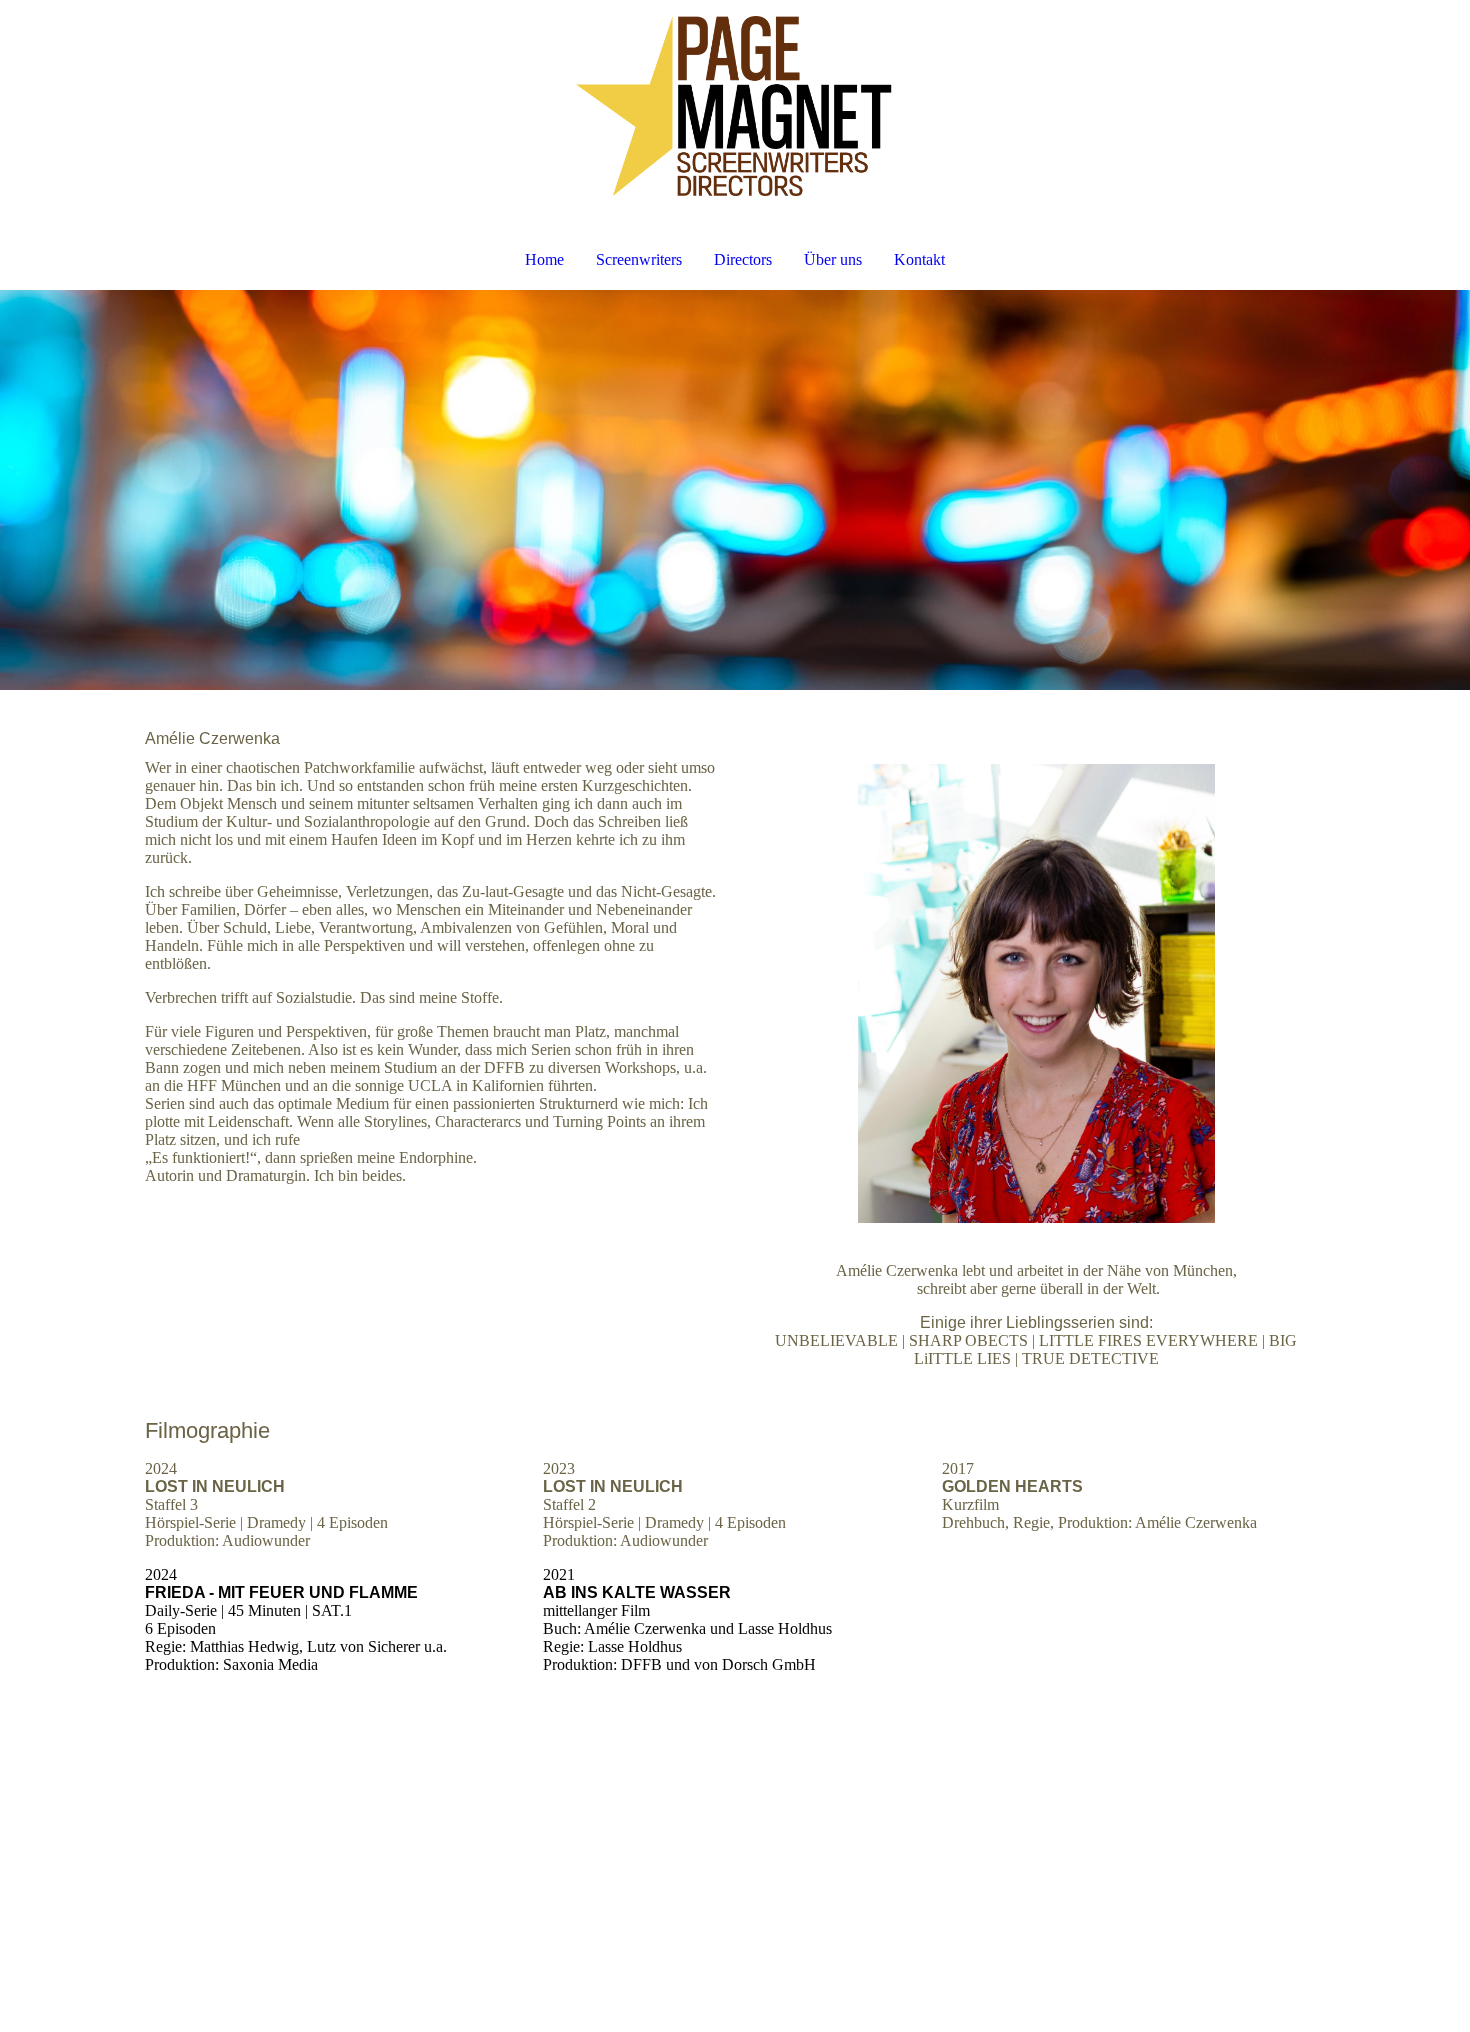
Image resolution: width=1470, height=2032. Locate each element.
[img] (735, 106)
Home (544, 259)
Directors (743, 259)
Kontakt (919, 259)
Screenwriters (639, 259)
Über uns (833, 259)
